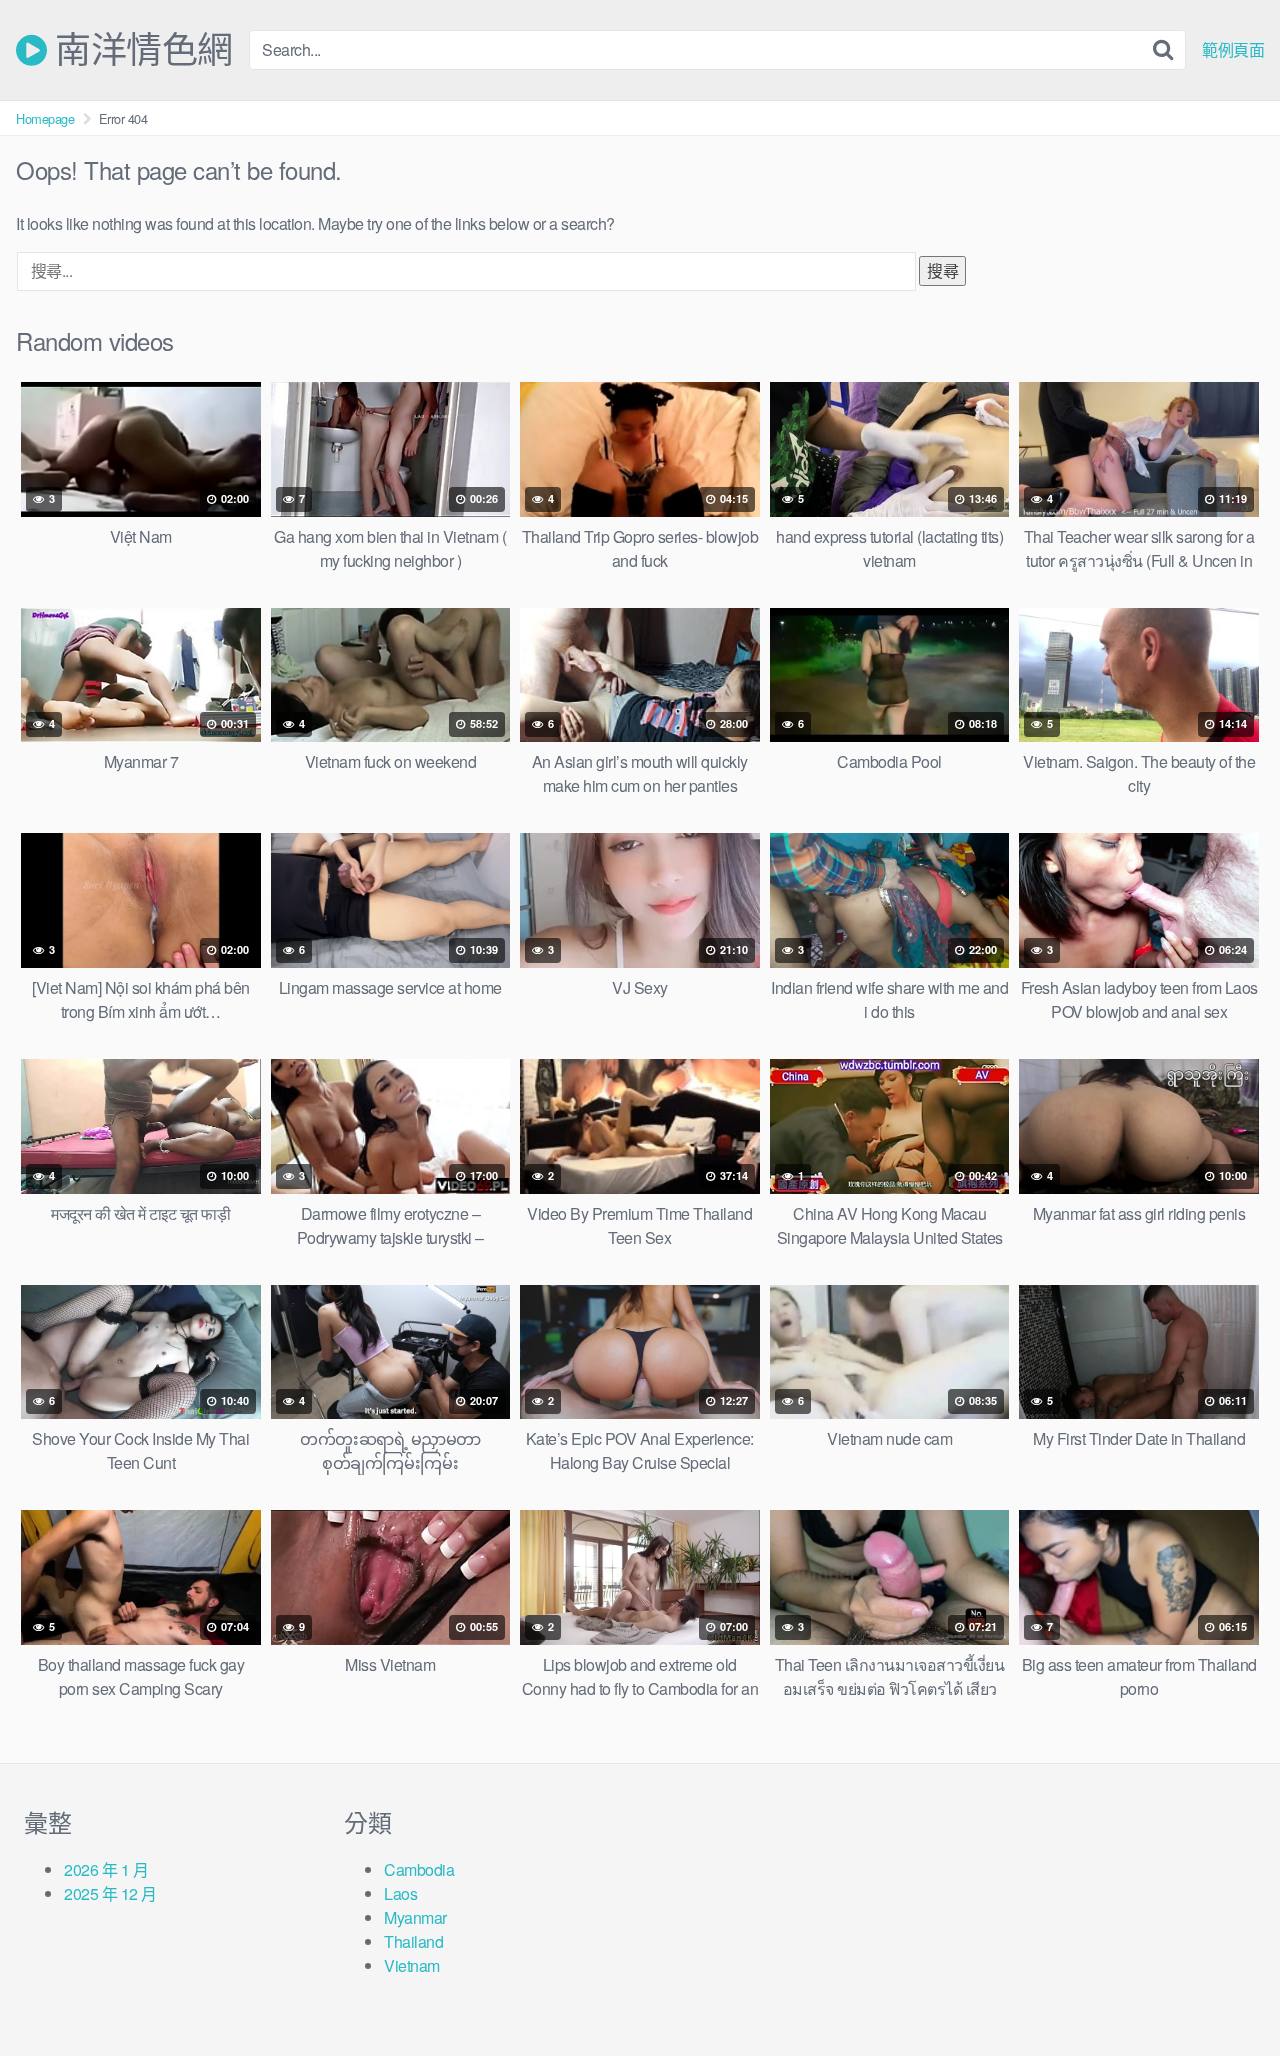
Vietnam (412, 1965)
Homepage (45, 118)
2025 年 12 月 (110, 1893)
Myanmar (415, 1917)
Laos (400, 1893)
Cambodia (419, 1869)
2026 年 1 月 (106, 1869)
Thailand (413, 1941)
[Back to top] (1225, 1992)
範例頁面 (1233, 50)
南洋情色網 (140, 50)
